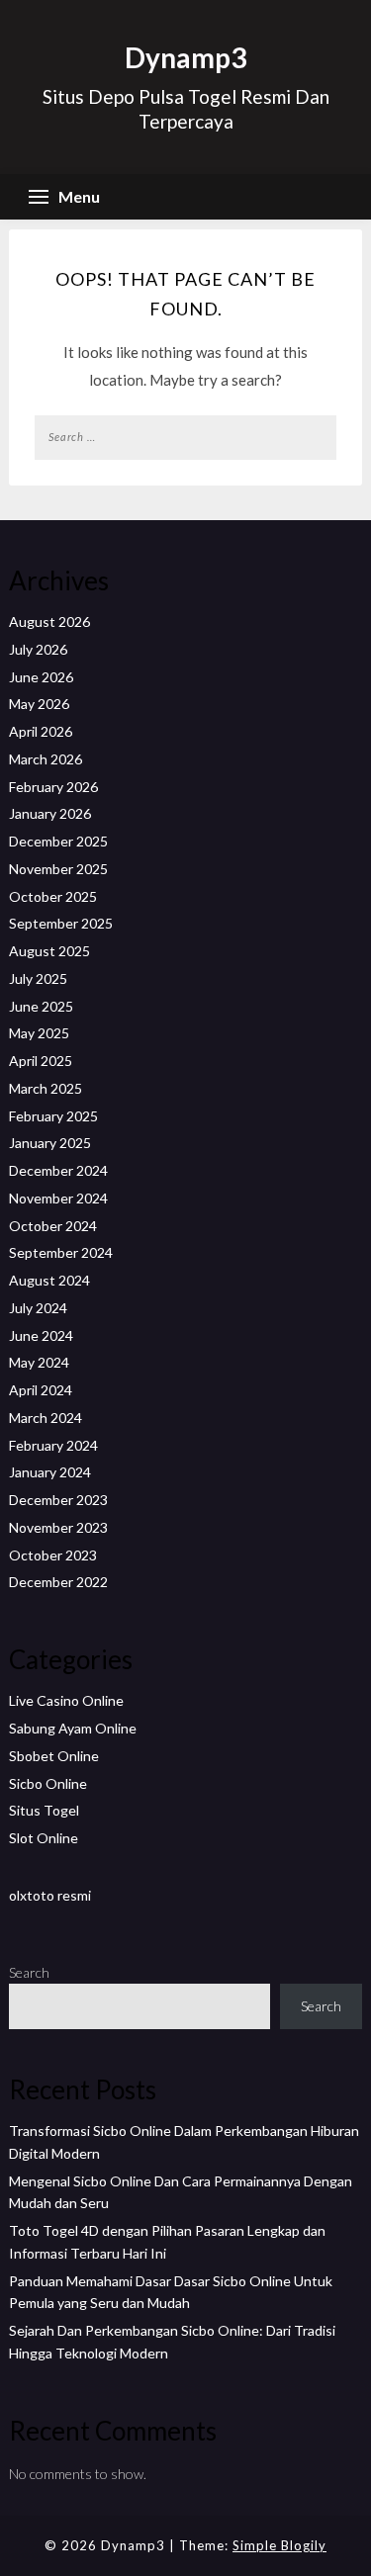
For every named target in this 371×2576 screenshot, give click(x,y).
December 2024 (58, 1170)
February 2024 (53, 1445)
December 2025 (58, 841)
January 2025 (50, 1143)
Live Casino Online (66, 1700)
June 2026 (41, 677)
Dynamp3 (185, 57)
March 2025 (46, 1088)
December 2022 (58, 1582)
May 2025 (39, 1033)
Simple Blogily (279, 2545)
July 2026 (38, 649)
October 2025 (53, 896)
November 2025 (58, 869)
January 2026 (50, 813)
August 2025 (49, 951)
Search (29, 1972)
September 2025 (61, 923)
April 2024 (41, 1390)
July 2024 (38, 1308)
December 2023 (58, 1500)
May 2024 (39, 1362)
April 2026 (41, 731)
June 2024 (41, 1335)
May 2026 (39, 704)
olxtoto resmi (50, 1895)
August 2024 (49, 1280)
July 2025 (38, 978)
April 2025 (41, 1061)
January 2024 (50, 1472)
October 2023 (53, 1555)
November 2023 (58, 1527)
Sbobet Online (54, 1756)
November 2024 (58, 1198)
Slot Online (44, 1838)
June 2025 (41, 1006)
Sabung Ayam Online (73, 1728)
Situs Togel (44, 1810)
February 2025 (53, 1116)
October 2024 (53, 1226)
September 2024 (61, 1252)
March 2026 (46, 759)
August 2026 (49, 622)
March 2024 (46, 1418)
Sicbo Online (48, 1783)
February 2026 (53, 787)
